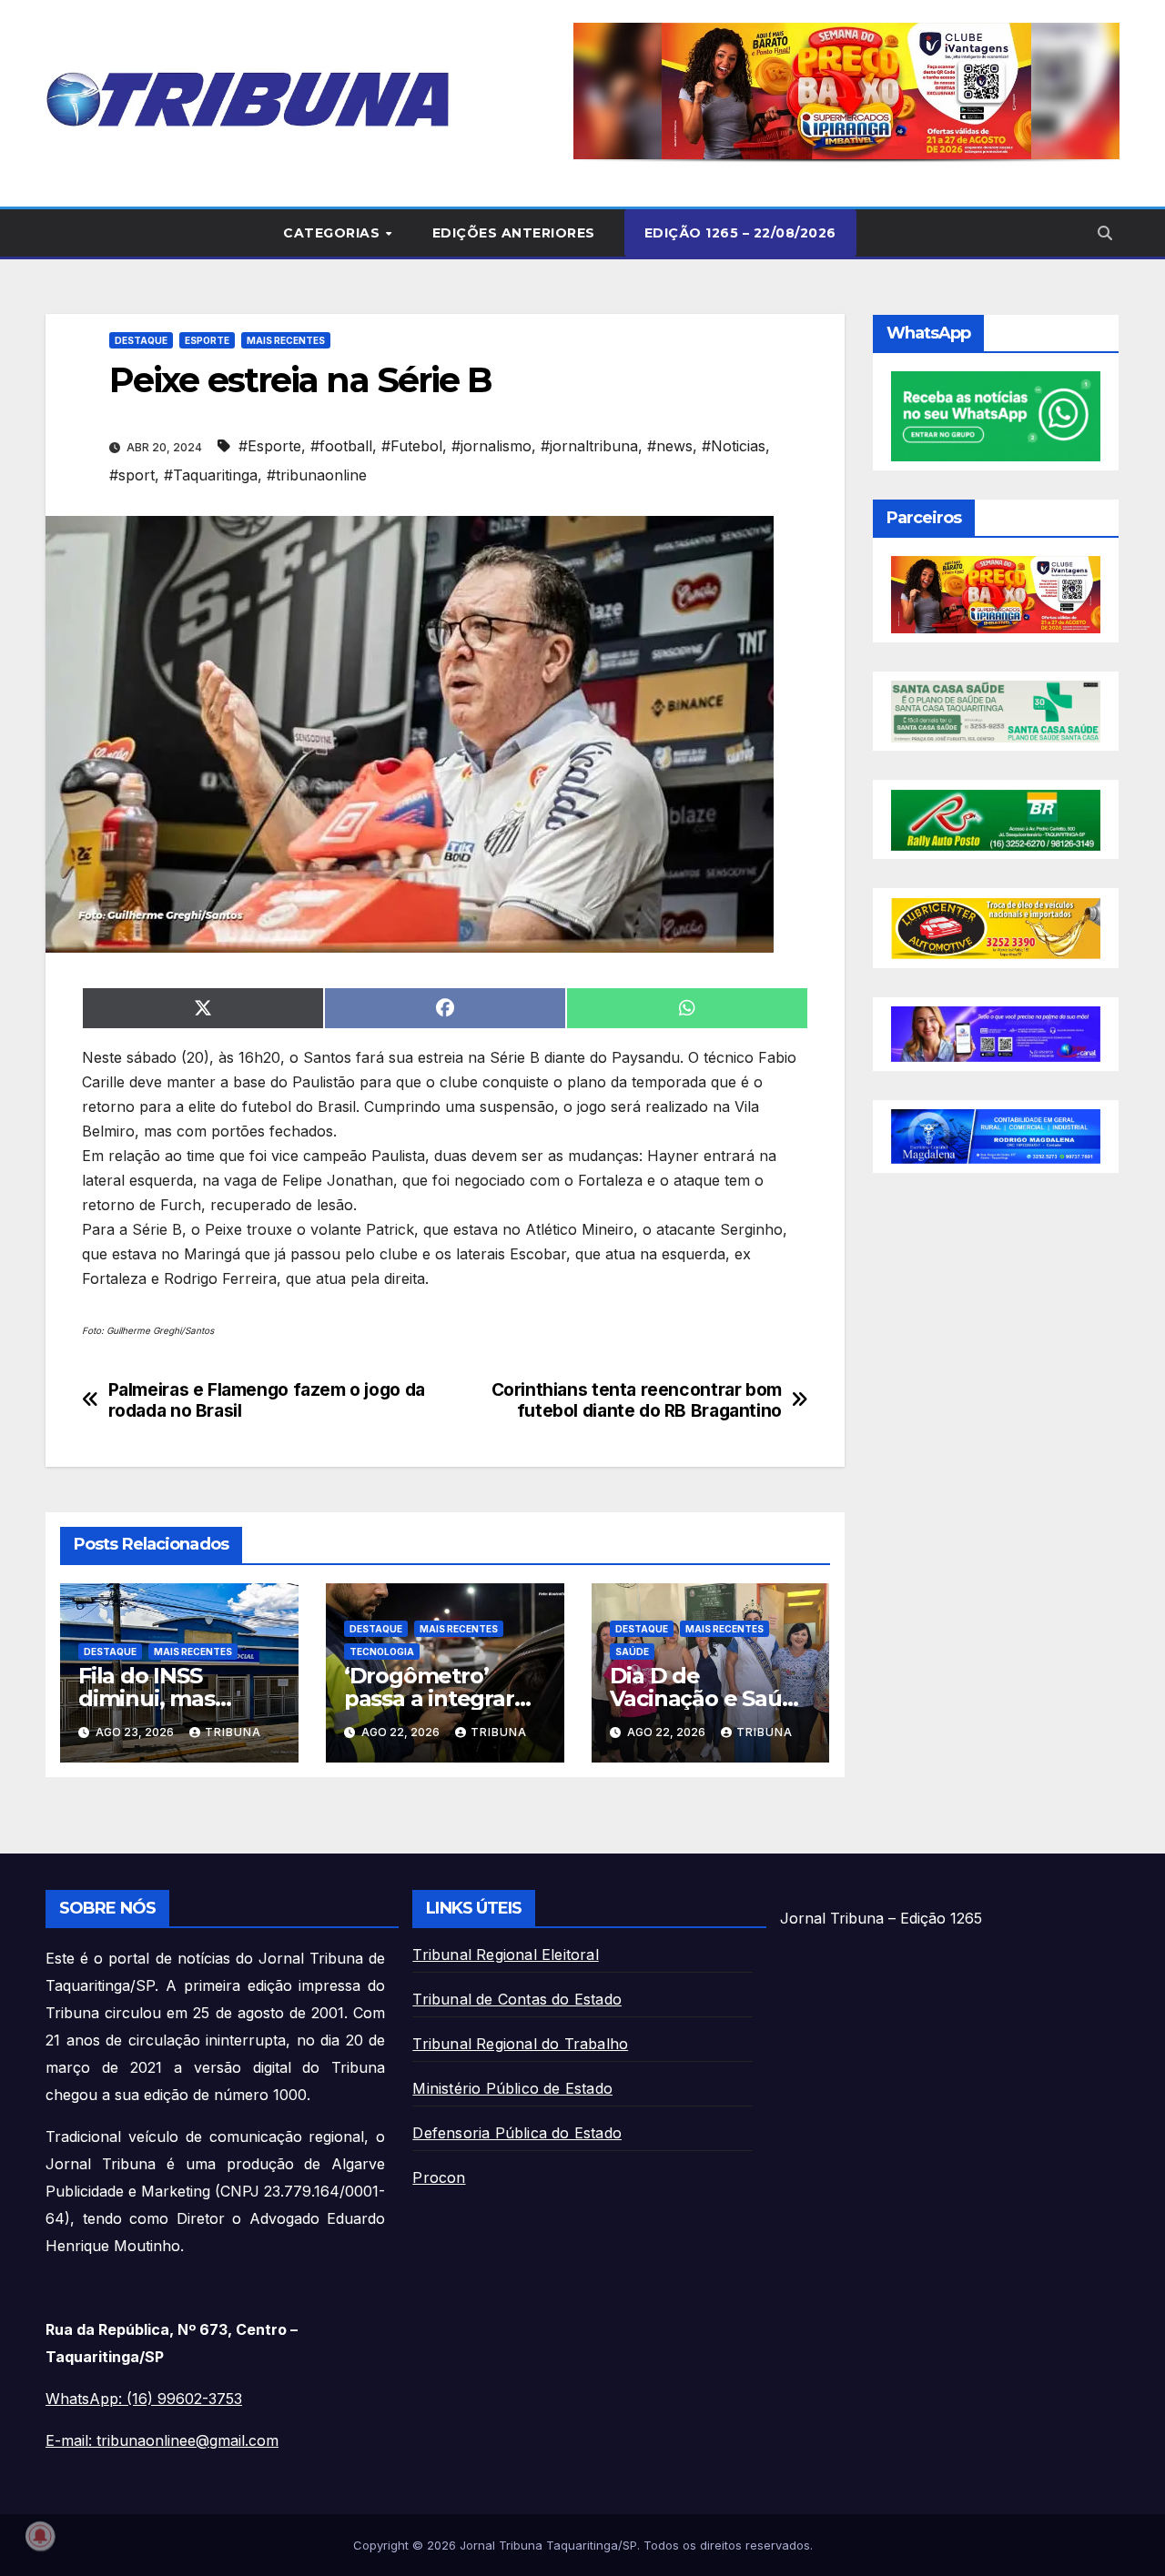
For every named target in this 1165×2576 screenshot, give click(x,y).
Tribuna (233, 1732)
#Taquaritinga (211, 475)
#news (670, 446)
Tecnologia (382, 1652)
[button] (846, 91)
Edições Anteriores (514, 233)
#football (341, 446)
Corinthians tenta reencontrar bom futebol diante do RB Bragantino (637, 1400)
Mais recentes (286, 340)
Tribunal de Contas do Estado (517, 1999)
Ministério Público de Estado (512, 2088)
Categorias (334, 233)
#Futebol (412, 446)
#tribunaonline (317, 475)
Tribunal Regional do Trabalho (520, 2044)
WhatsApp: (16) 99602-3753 (144, 2399)
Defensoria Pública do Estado (517, 2133)
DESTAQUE (141, 340)
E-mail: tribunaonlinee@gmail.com (162, 2440)
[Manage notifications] (40, 2536)
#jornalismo (491, 446)
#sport (132, 475)
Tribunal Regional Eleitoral (505, 1955)
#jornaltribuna (589, 446)
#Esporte (270, 446)
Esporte (207, 340)
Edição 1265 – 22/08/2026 (740, 233)
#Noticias (734, 446)
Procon (439, 2177)
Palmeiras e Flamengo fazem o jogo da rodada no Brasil (267, 1400)
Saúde (632, 1652)
